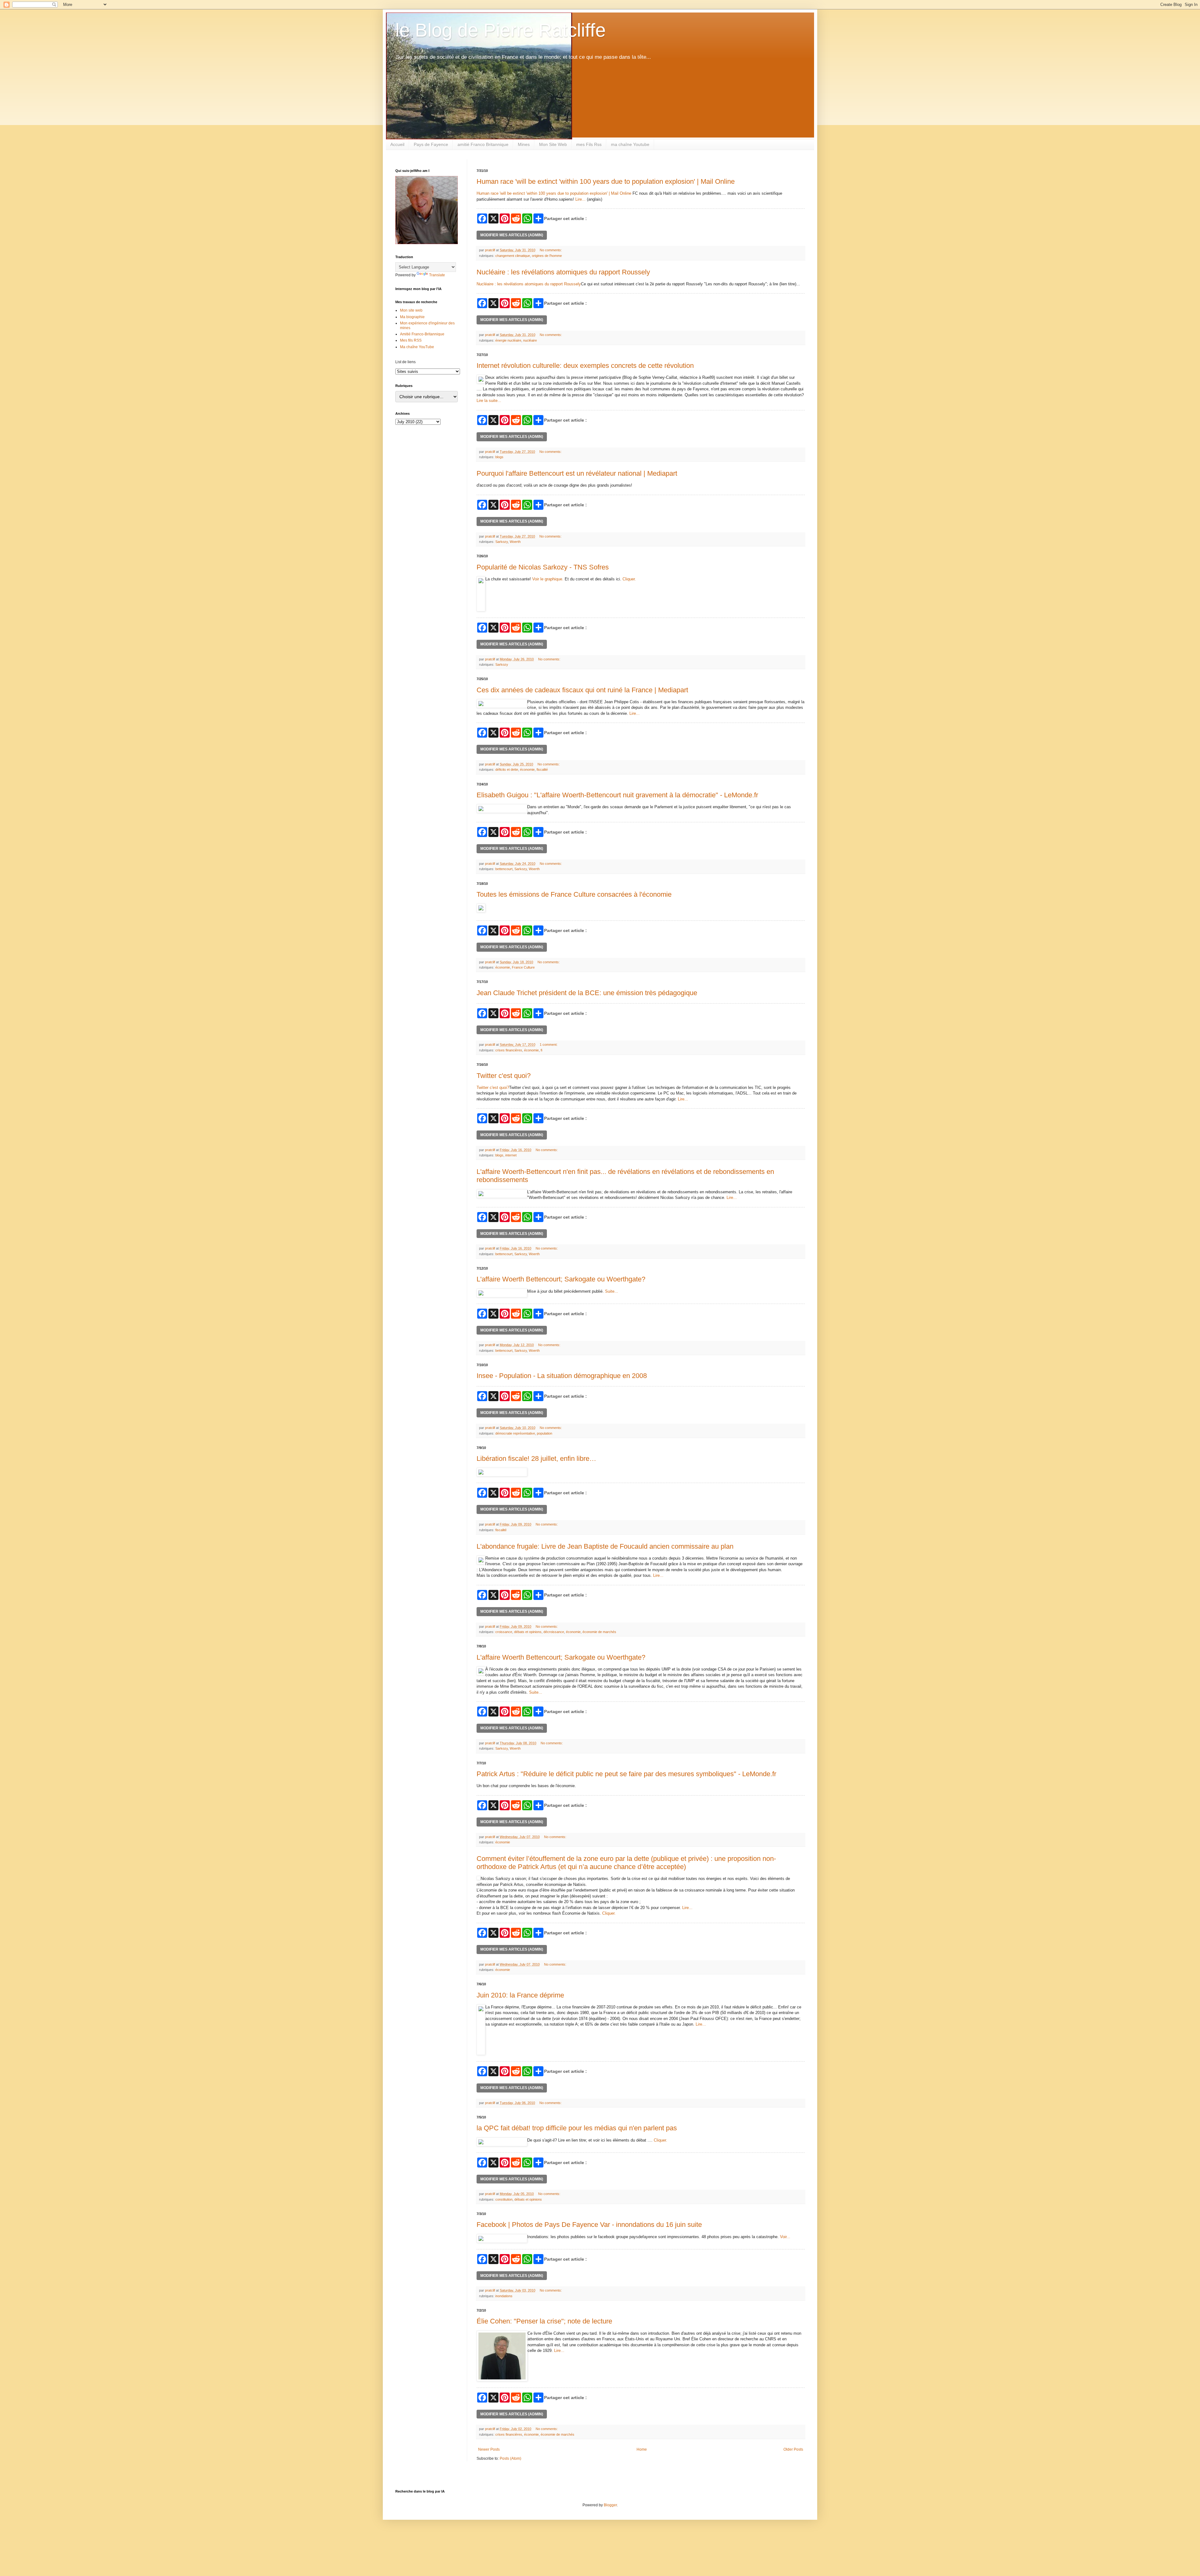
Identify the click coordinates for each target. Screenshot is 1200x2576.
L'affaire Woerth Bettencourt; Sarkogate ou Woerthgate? (561, 1279)
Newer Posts (489, 2449)
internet (511, 1155)
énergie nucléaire (508, 340)
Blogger (610, 2505)
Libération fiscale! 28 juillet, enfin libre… (536, 1458)
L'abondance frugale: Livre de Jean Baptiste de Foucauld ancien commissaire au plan (605, 1546)
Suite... (612, 1291)
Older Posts (793, 2449)
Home (642, 2449)
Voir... (785, 2237)
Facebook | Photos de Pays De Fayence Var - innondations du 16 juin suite (589, 2225)
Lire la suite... (489, 401)
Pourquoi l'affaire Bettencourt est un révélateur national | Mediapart (577, 473)
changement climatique (513, 256)
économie (527, 769)
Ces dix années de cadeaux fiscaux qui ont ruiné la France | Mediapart (582, 690)
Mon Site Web (553, 144)
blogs (499, 457)
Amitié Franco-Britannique (422, 334)
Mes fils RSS (411, 340)
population (545, 1433)
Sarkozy (502, 542)
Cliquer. (629, 579)
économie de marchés (599, 1632)
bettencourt (504, 869)
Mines (524, 144)
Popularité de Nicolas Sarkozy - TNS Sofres (543, 567)
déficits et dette (507, 769)
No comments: (551, 250)
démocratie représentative (515, 1433)
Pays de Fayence (431, 144)
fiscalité (542, 769)
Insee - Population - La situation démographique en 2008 (562, 1376)
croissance (504, 1632)
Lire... (580, 199)
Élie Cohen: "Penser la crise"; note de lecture (544, 2321)
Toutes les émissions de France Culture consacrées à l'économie (574, 894)
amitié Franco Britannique (483, 144)
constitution (504, 2199)
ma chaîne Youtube (630, 144)
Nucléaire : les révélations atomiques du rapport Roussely (563, 272)
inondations (504, 2296)
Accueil (397, 144)
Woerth (515, 542)
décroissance (554, 1632)
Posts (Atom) (510, 2458)
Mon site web (411, 310)
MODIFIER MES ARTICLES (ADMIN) (512, 235)
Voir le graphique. (548, 579)
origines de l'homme (547, 256)
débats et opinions (528, 1632)
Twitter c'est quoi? (504, 1076)
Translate (437, 275)
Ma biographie (412, 317)
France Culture (523, 967)
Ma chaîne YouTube (417, 347)
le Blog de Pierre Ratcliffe (500, 30)
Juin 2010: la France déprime (520, 1995)
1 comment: (549, 1045)
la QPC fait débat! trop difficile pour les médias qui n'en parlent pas (577, 2128)
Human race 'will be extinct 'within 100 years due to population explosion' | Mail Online (606, 181)
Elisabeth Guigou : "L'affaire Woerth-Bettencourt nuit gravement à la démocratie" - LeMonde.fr (617, 795)
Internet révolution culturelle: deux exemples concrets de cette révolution (585, 366)
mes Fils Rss (589, 144)
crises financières (509, 1050)
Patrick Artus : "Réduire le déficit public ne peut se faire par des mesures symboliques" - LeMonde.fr (626, 1774)
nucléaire (530, 340)
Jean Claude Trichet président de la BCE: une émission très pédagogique (587, 993)
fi (541, 1050)
